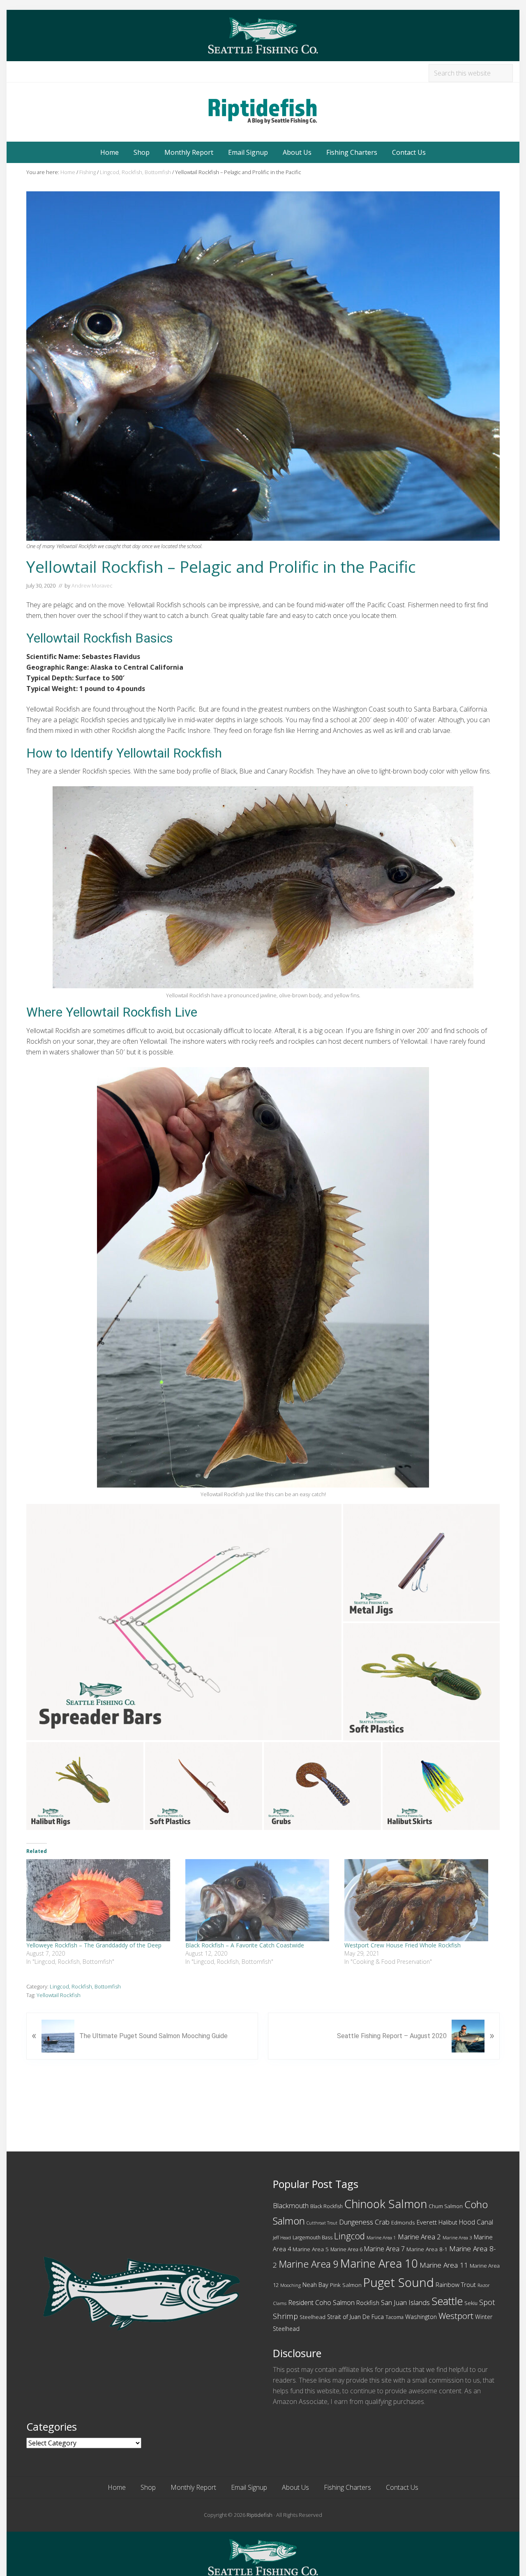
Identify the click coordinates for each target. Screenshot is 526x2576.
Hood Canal (476, 2222)
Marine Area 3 (457, 2237)
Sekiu (471, 2303)
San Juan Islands (405, 2302)
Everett (427, 2222)
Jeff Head (282, 2237)
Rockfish (368, 2303)
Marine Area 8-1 (427, 2249)
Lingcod (350, 2236)
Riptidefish (260, 2515)
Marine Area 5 (311, 2249)
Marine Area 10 (379, 2263)
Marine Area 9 (309, 2264)
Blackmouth (291, 2205)
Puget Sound (399, 2282)
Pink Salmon (346, 2285)
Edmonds (403, 2222)
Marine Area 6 (346, 2249)
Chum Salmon (446, 2206)
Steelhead (313, 2317)
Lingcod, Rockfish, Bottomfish (85, 1986)
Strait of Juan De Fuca (355, 2317)
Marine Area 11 (444, 2265)
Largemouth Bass (313, 2237)
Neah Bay (315, 2284)
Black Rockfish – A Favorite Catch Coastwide (245, 1945)
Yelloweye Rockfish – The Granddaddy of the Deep (94, 1945)
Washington (421, 2317)
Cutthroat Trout (322, 2223)
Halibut (448, 2222)
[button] (184, 1622)
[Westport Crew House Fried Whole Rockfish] (420, 1900)
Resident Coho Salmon (321, 2303)
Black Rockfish (326, 2206)
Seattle (447, 2301)
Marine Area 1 (381, 2237)
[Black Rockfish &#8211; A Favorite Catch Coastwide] (261, 1900)
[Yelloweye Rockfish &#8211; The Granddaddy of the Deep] (102, 1900)
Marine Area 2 (419, 2237)
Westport (456, 2316)
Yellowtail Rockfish (59, 1995)
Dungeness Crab (364, 2222)
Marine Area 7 (384, 2249)
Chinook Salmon (386, 2204)
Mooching (291, 2285)
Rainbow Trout (456, 2284)
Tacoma (394, 2317)
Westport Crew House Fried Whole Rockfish (403, 1945)
